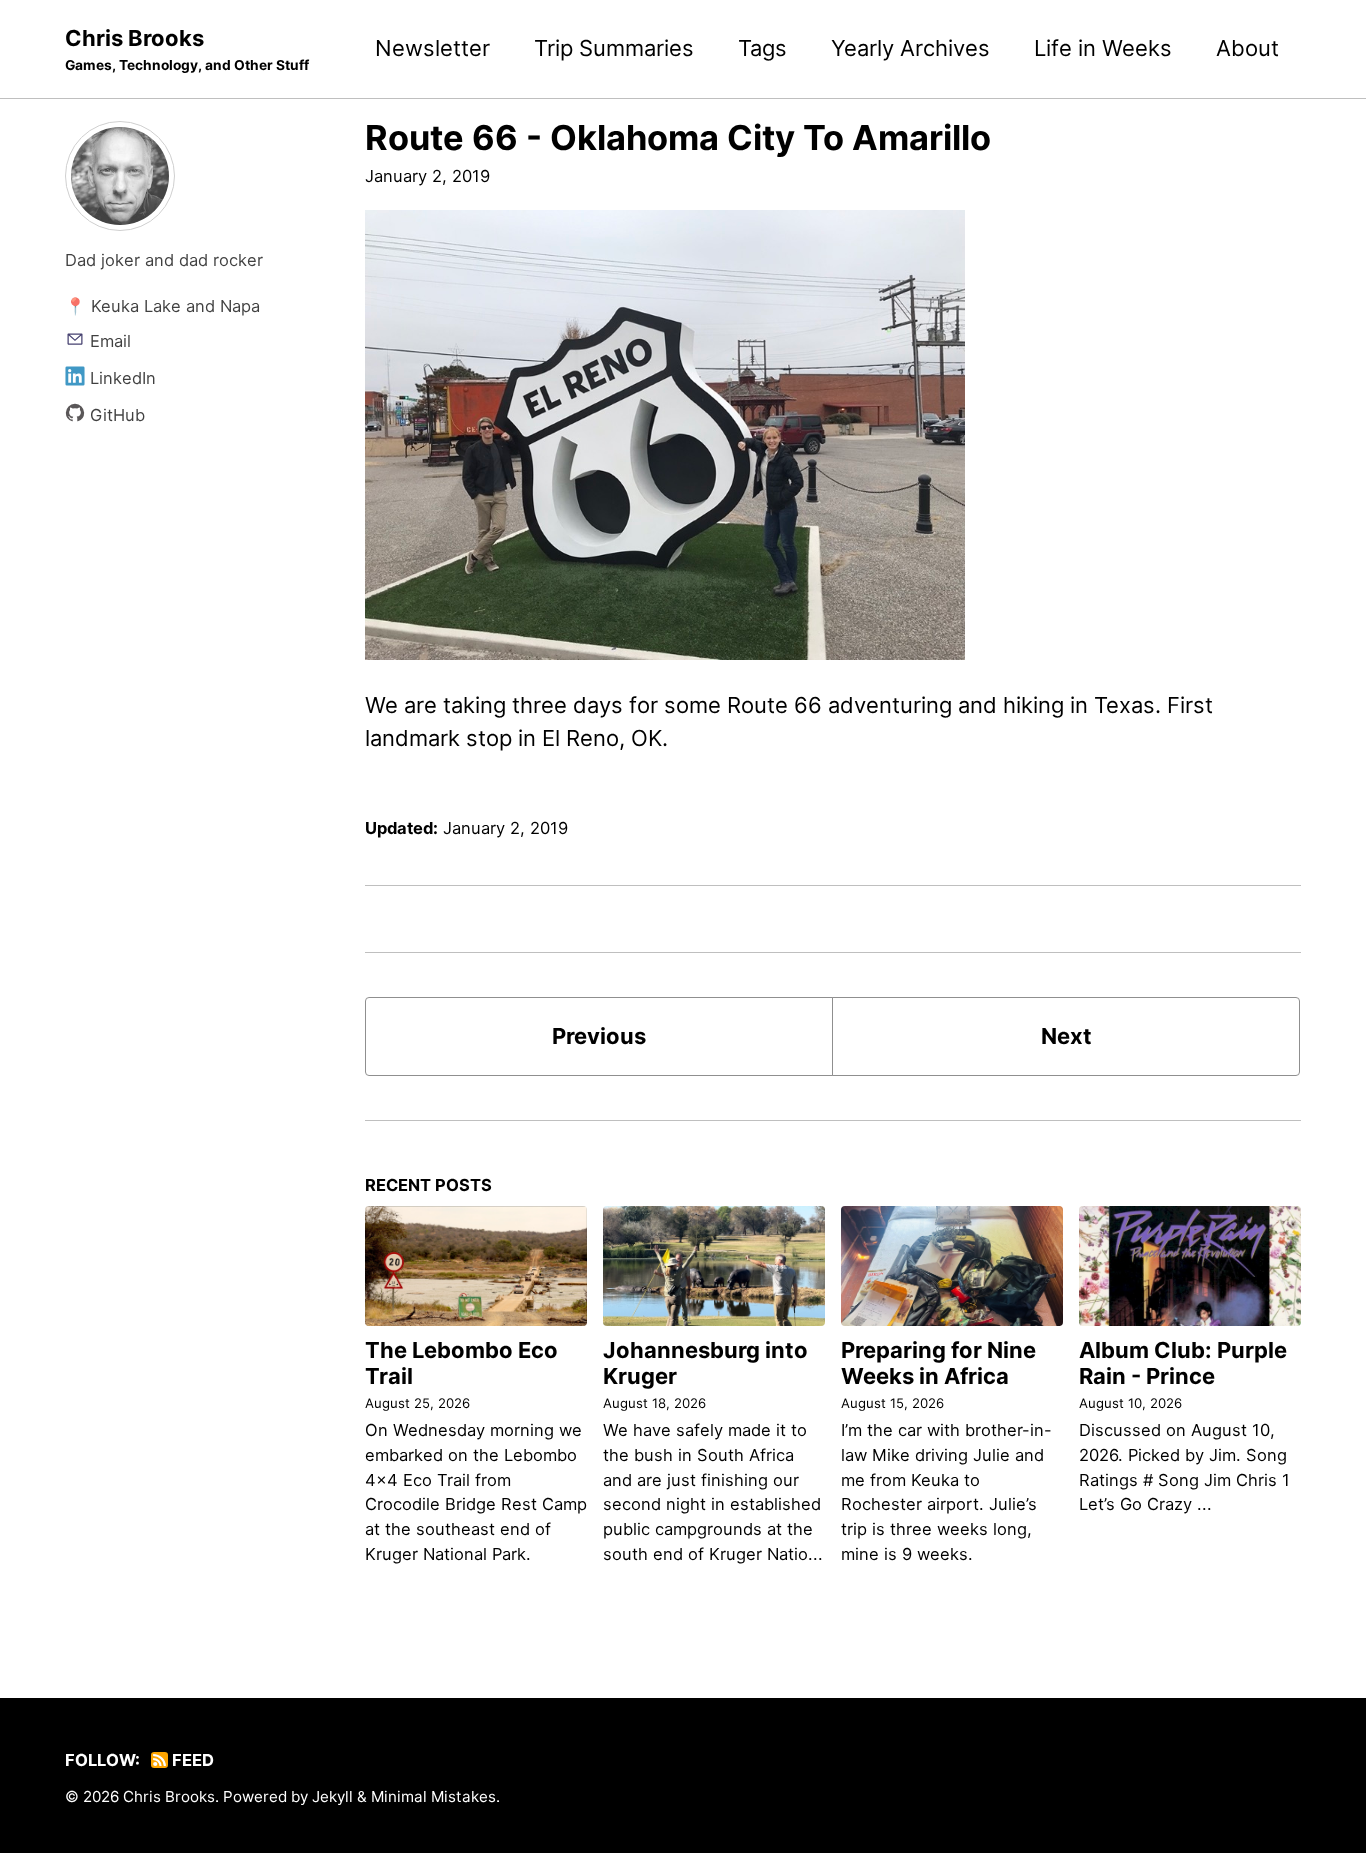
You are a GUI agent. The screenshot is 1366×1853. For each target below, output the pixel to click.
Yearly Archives (910, 48)
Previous (599, 1036)
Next (1066, 1036)
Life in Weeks (1103, 48)
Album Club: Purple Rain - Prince (1183, 1363)
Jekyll (332, 1796)
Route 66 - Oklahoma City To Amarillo (678, 137)
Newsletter (432, 48)
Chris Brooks (187, 49)
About (1247, 48)
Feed (191, 1760)
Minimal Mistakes (433, 1796)
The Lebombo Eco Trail (461, 1363)
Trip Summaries (614, 48)
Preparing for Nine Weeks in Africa (938, 1363)
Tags (762, 48)
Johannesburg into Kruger (705, 1363)
